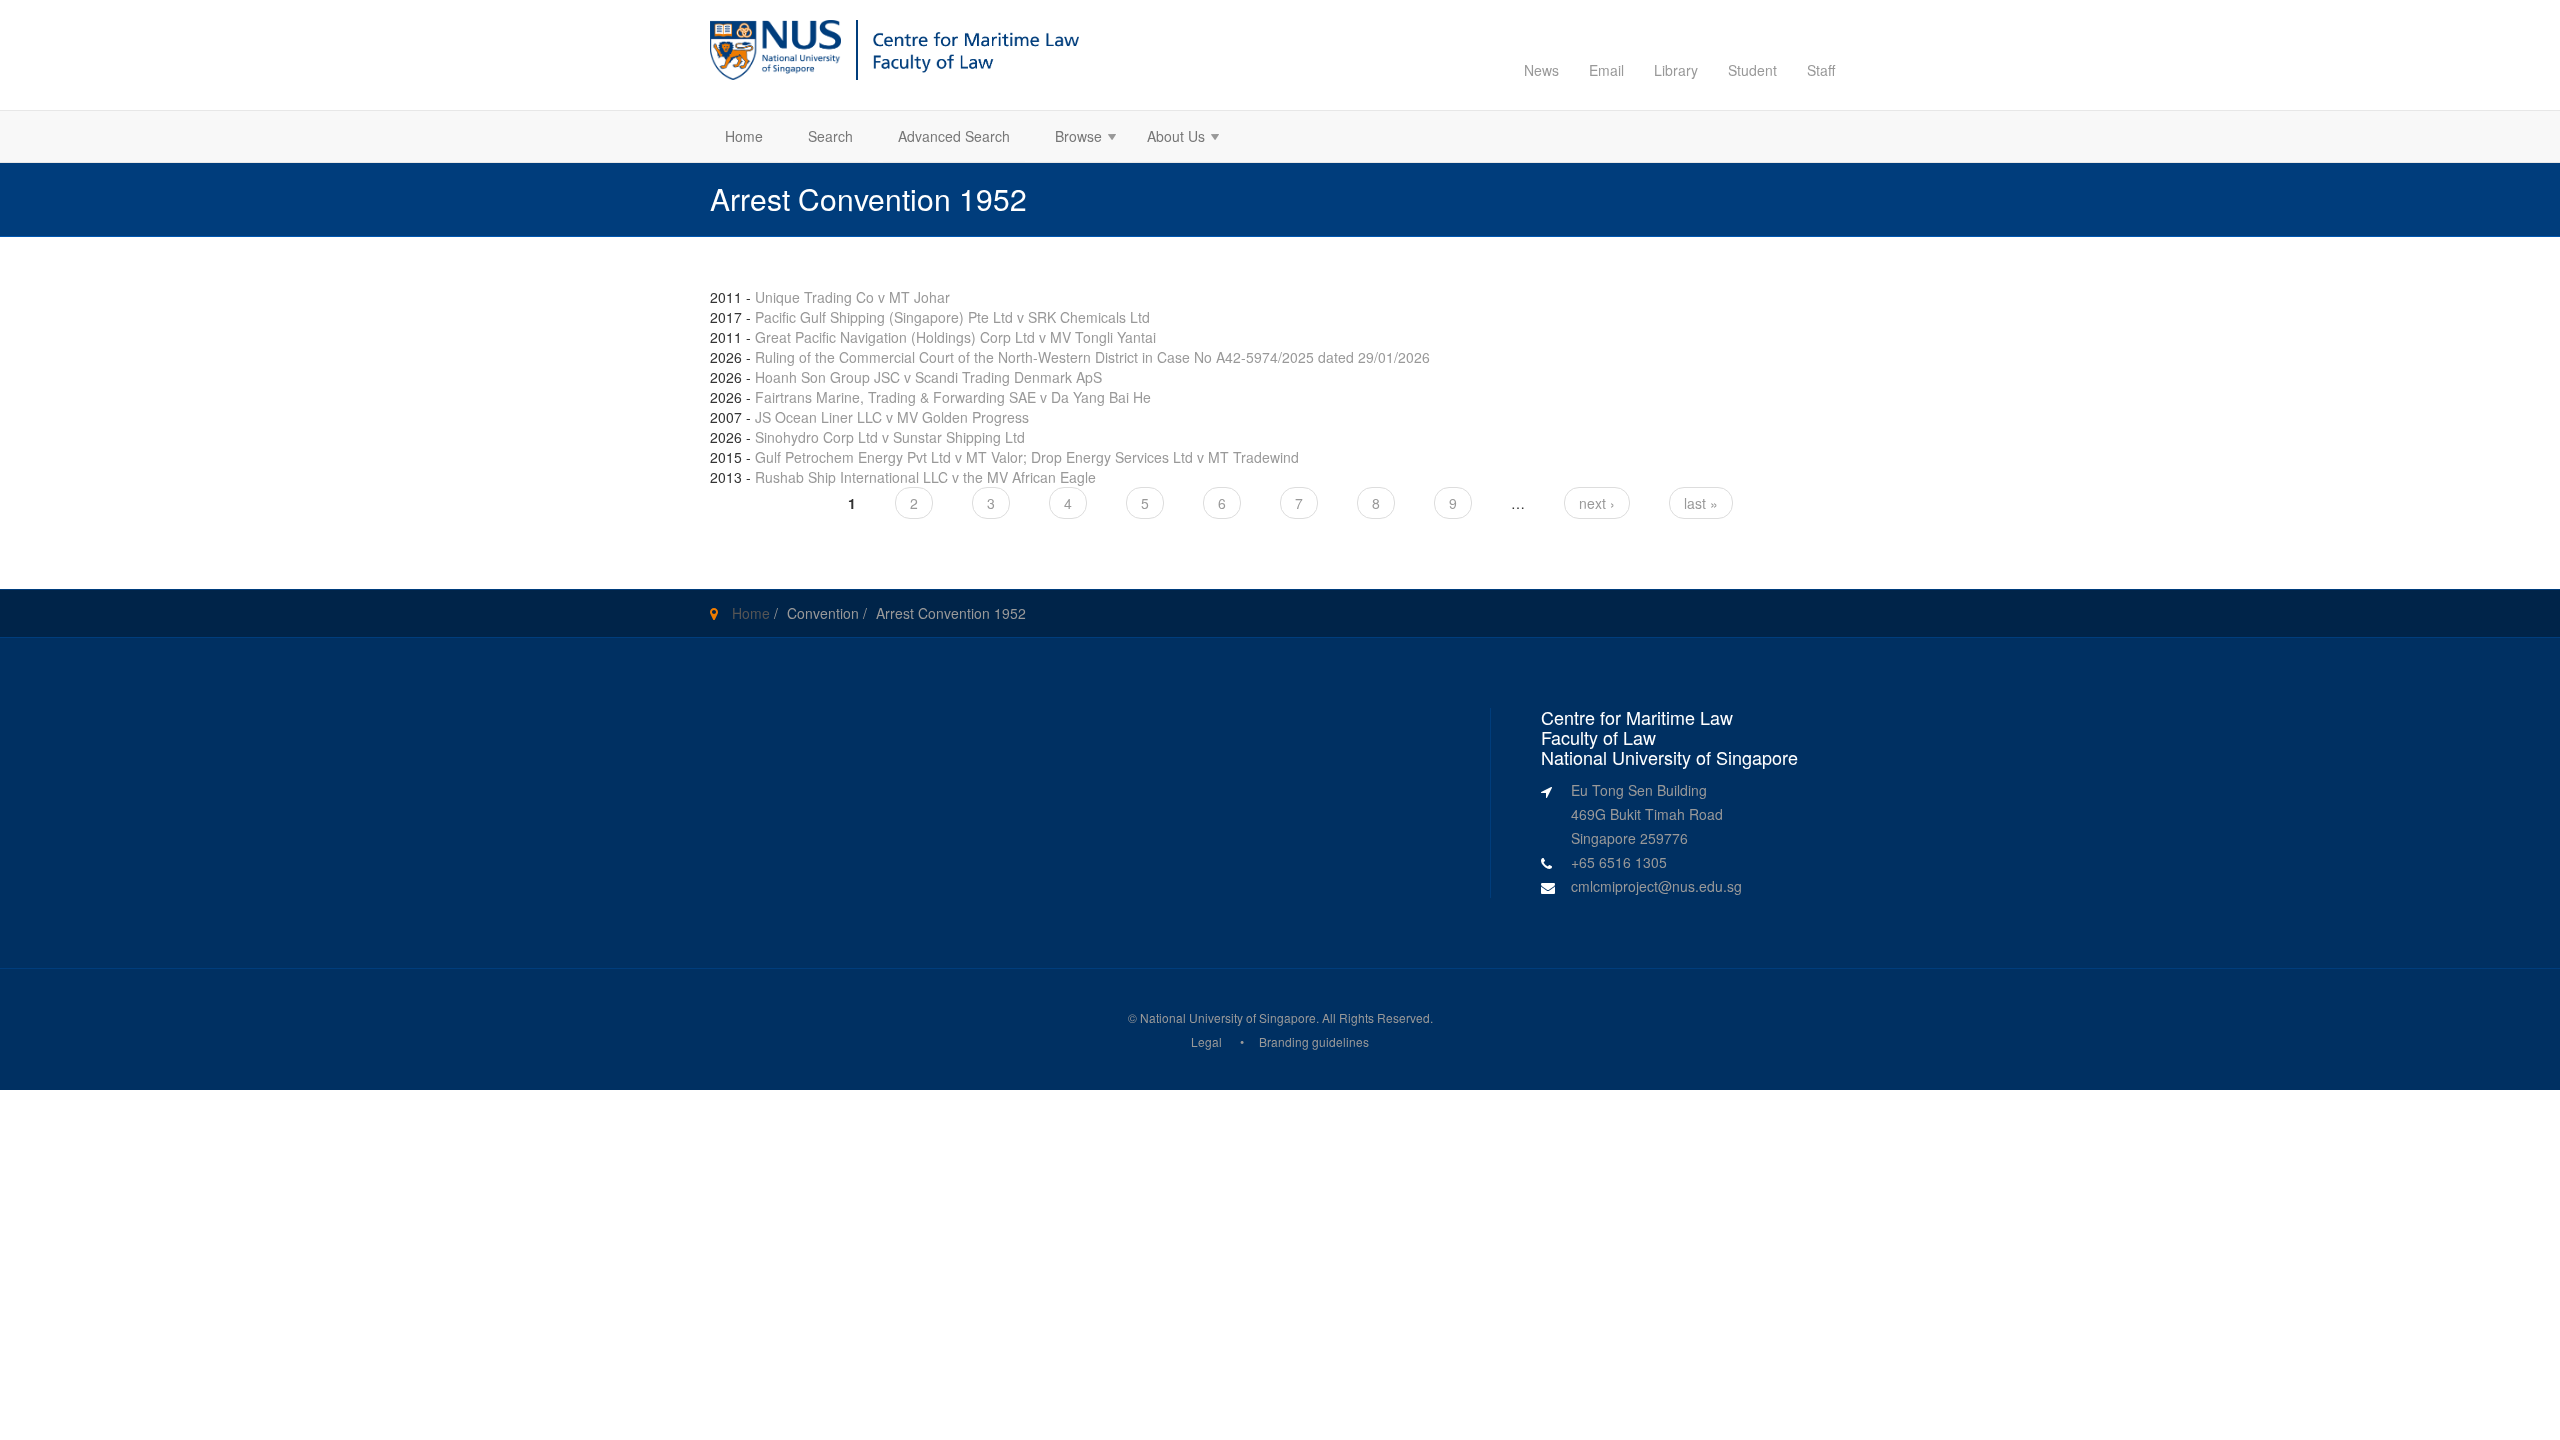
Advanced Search (954, 136)
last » (1701, 503)
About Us (1168, 138)
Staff (1821, 70)
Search (830, 136)
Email (1606, 70)
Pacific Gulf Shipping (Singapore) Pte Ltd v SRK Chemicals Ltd (952, 317)
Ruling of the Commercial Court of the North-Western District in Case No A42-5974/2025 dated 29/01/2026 (1092, 357)
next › (1597, 503)
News (1541, 70)
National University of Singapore (1228, 1017)
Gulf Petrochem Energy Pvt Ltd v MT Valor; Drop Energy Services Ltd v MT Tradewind (1027, 457)
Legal (1206, 1041)
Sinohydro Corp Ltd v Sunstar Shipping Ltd (890, 437)
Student (1752, 70)
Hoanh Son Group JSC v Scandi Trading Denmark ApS (928, 377)
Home (744, 136)
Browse (1071, 138)
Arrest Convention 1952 (951, 613)
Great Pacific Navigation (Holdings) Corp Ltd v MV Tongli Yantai (955, 337)
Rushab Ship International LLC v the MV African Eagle (925, 477)
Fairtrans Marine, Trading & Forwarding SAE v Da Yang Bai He (953, 397)
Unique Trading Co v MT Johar (852, 297)
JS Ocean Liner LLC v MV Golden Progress (892, 417)
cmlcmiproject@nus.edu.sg (1656, 886)
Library (1676, 70)
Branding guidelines (1314, 1041)
